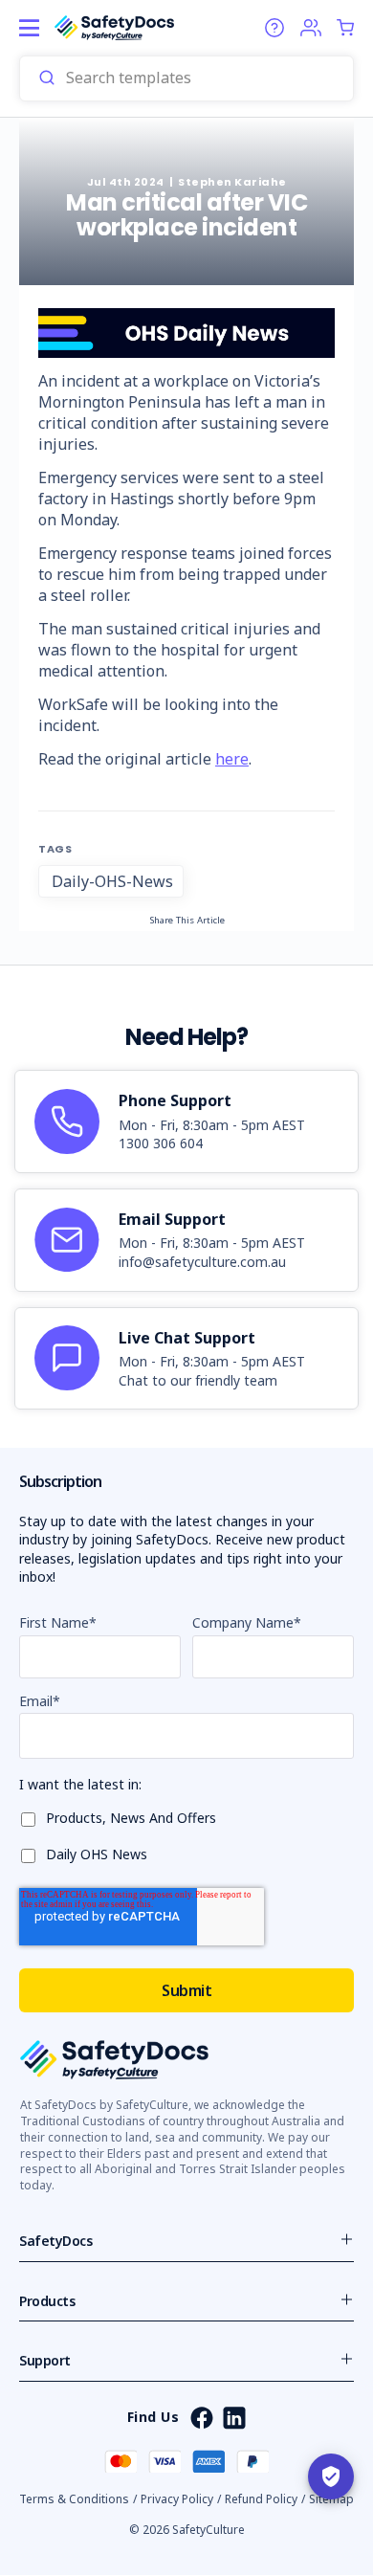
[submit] (47, 78)
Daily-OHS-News (112, 881)
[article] (186, 1121)
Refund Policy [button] (261, 2499)
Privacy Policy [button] (177, 2499)
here (232, 759)
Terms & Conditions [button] (74, 2499)
